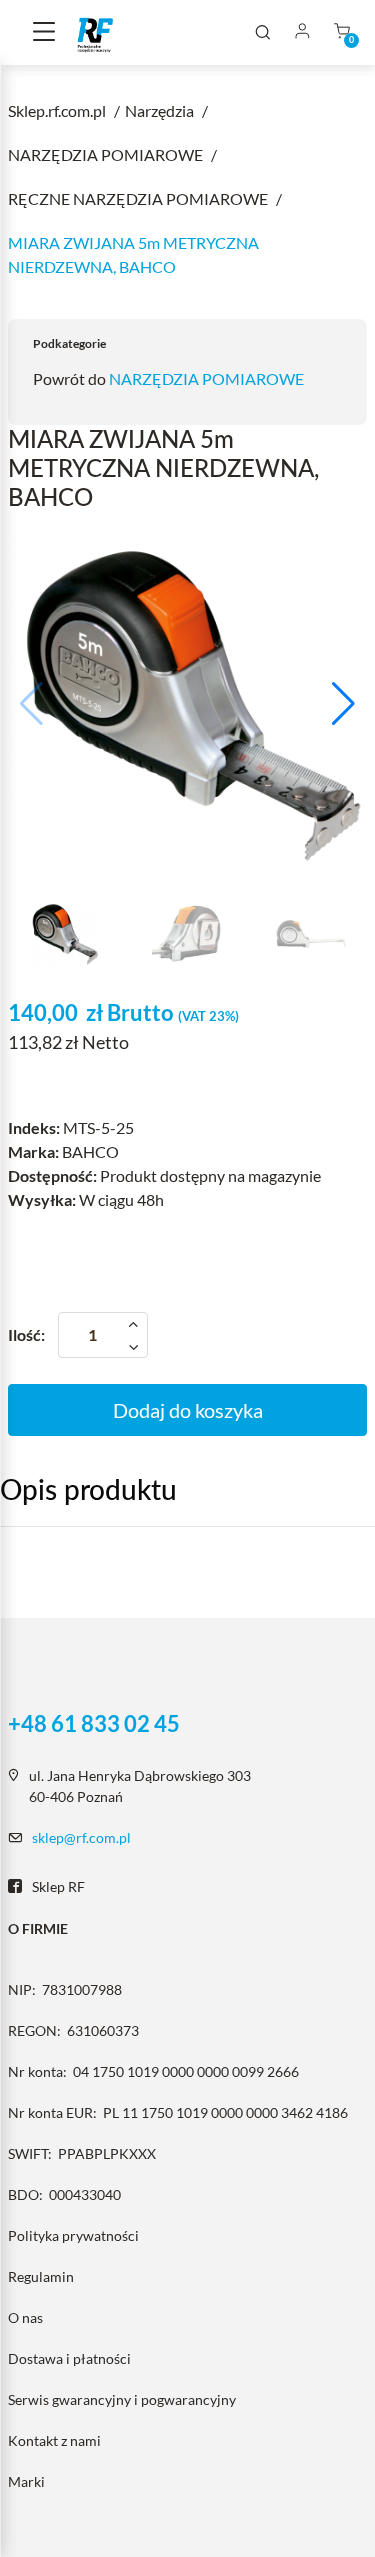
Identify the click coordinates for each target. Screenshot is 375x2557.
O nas (25, 2317)
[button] (343, 704)
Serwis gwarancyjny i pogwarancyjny (122, 2399)
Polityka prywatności (73, 2235)
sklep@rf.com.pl (81, 1837)
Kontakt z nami (54, 2440)
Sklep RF (58, 1886)
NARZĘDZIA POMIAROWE (206, 378)
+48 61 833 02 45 (94, 1724)
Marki (26, 2481)
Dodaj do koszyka (188, 1410)
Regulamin (41, 2276)
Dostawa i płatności (69, 2358)
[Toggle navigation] (44, 33)
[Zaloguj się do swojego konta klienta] (302, 32)
